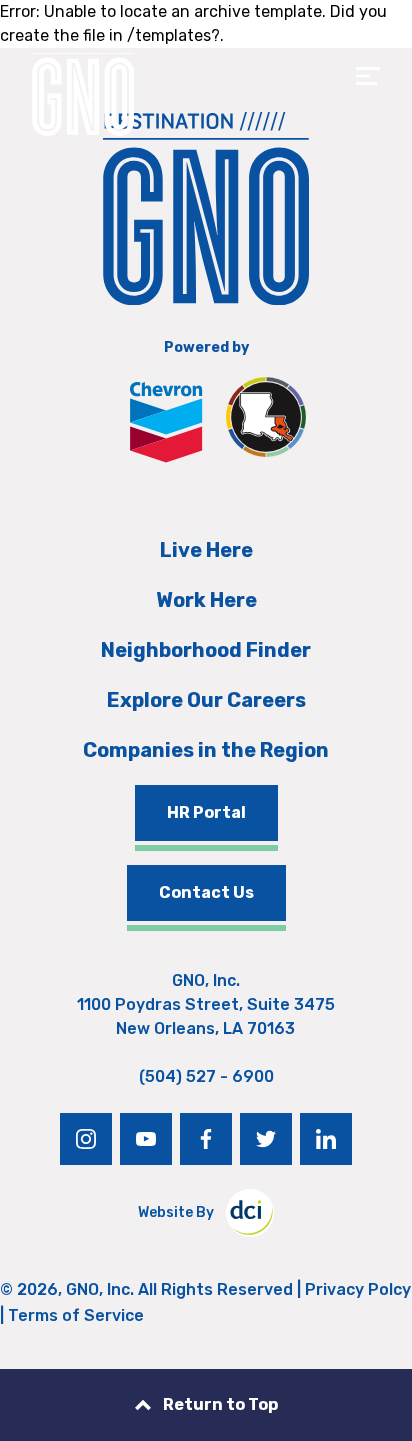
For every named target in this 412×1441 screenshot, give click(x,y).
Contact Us (206, 892)
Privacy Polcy (358, 1289)
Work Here (206, 600)
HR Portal (206, 812)
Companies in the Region (206, 750)
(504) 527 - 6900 (206, 1076)
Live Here (206, 550)
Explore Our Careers (206, 700)
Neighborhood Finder (206, 650)
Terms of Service (76, 1315)
